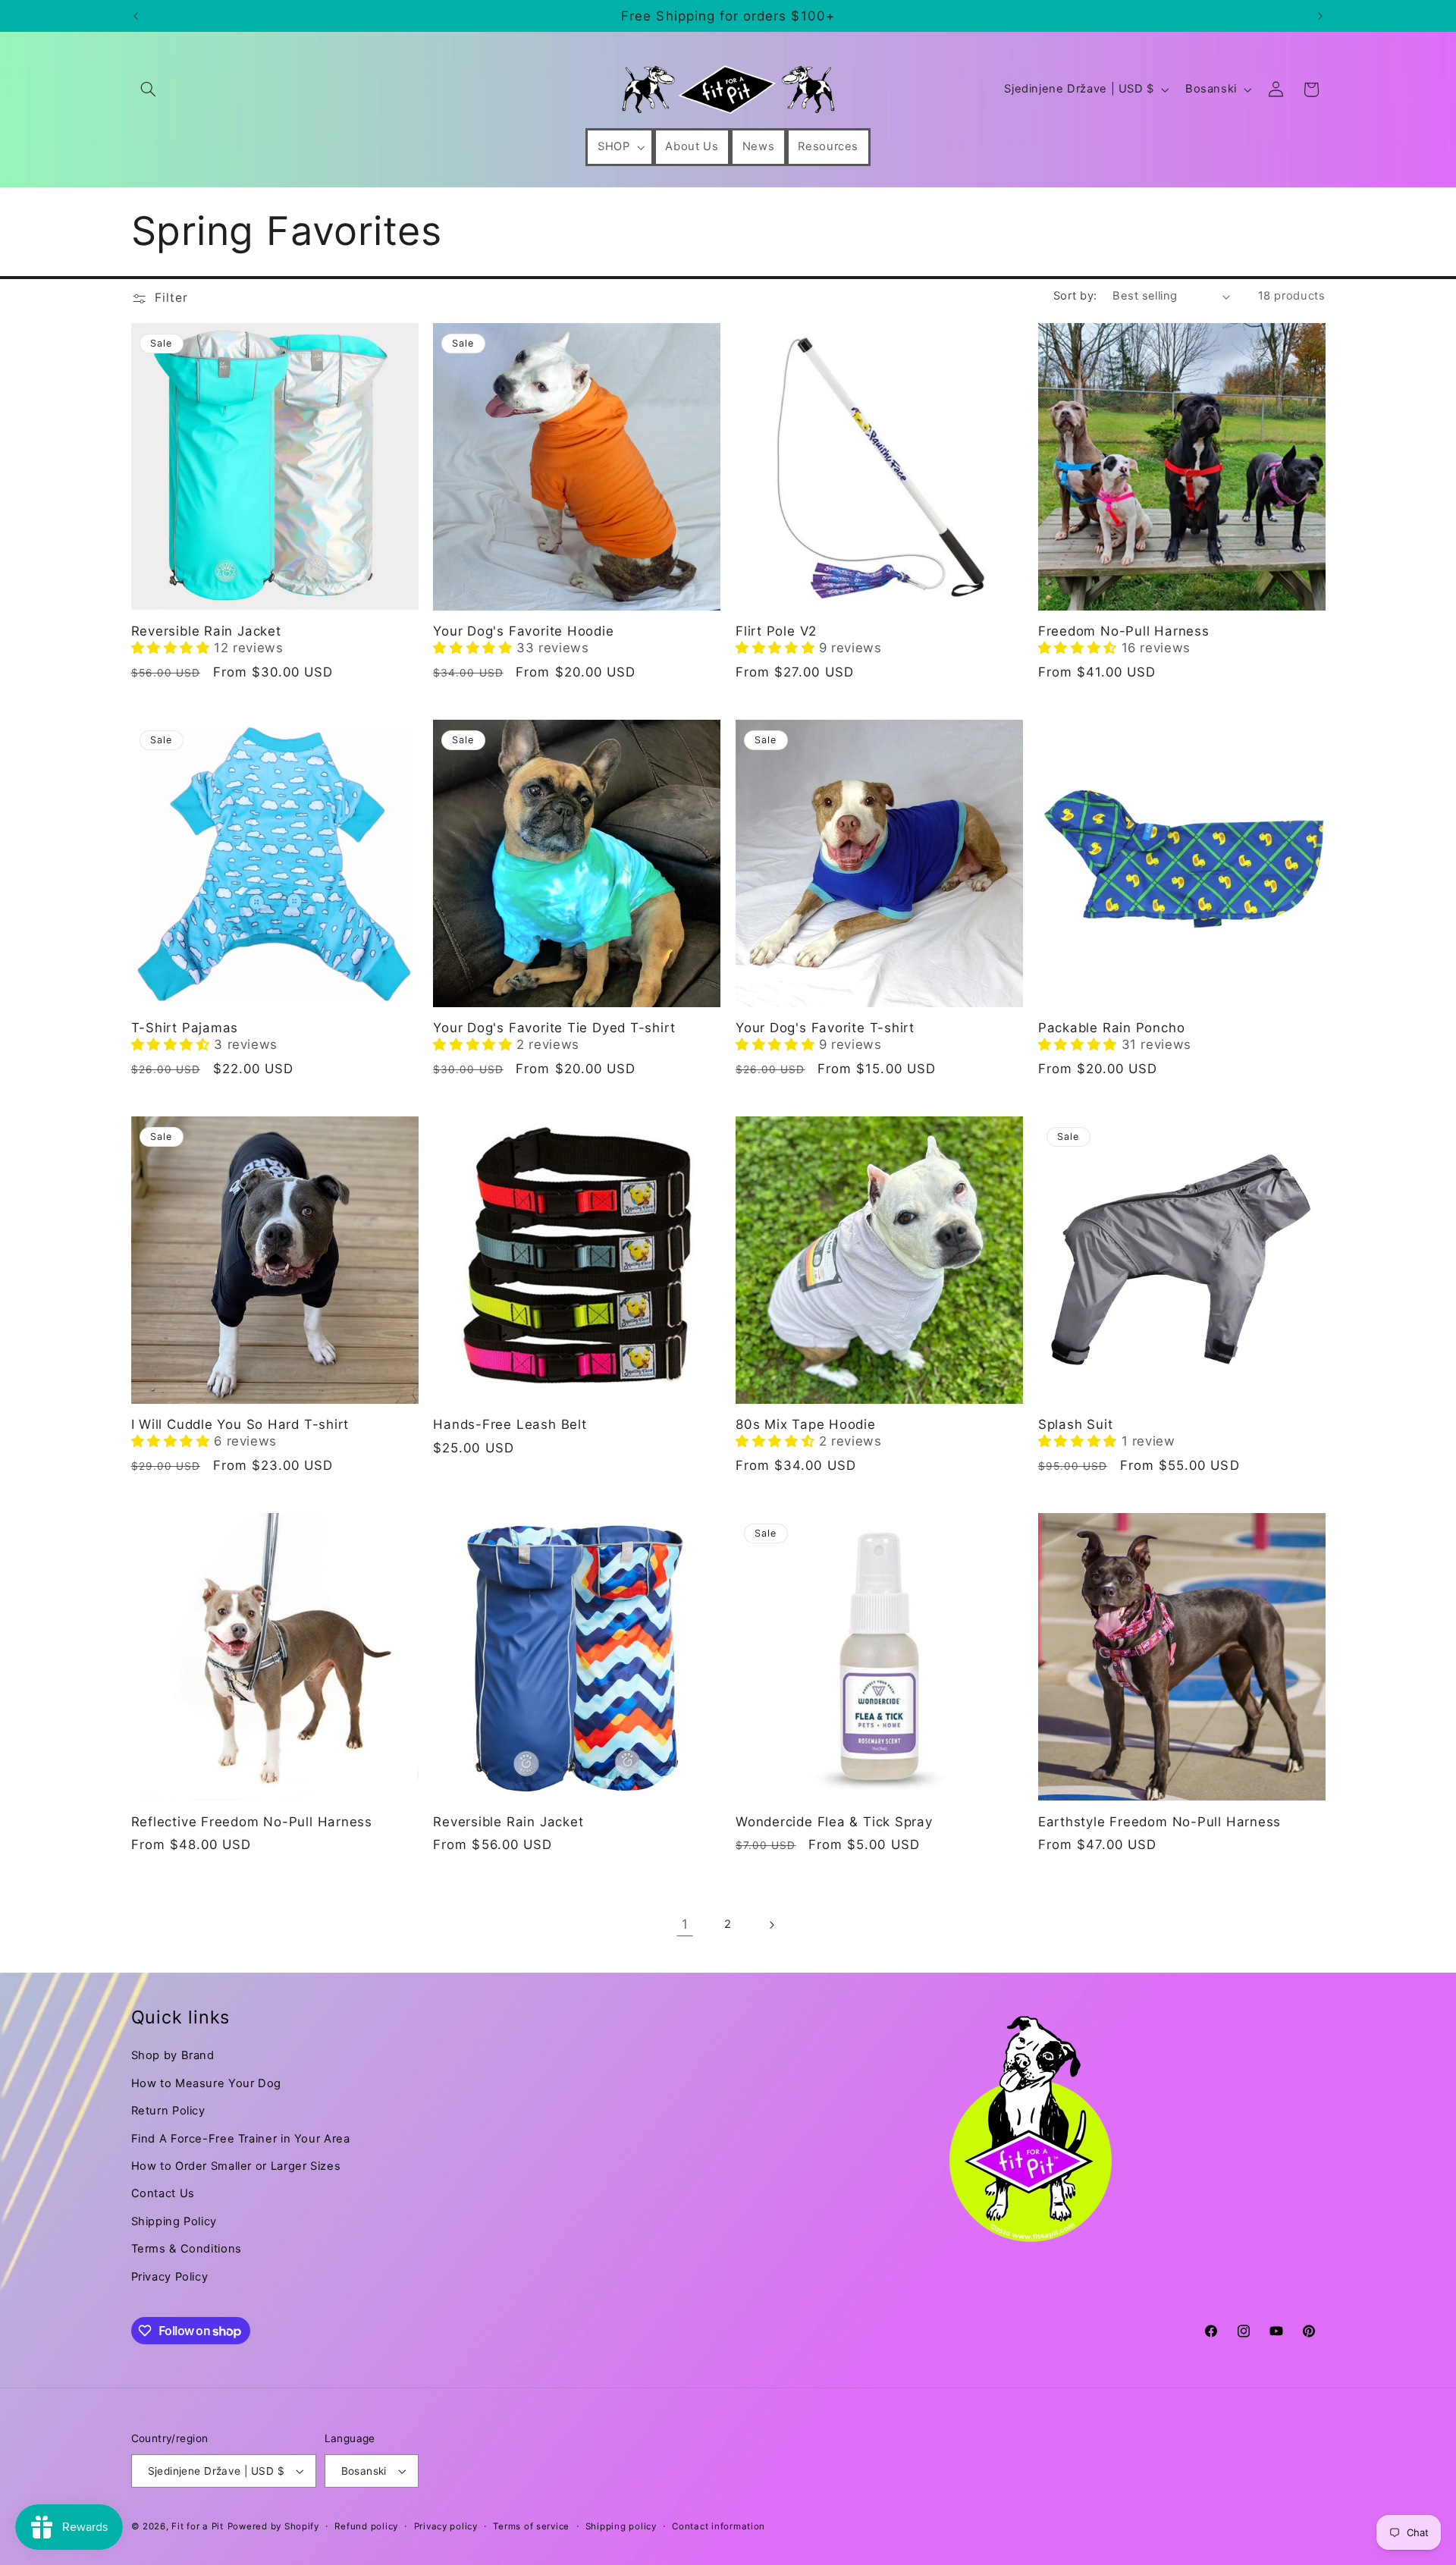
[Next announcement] (1320, 16)
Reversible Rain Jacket (206, 631)
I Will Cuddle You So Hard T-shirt (240, 1424)
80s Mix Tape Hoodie (806, 1424)
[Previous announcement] (136, 16)
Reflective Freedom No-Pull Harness (252, 1822)
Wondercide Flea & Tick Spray (834, 1822)
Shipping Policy (174, 2221)
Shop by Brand (173, 2055)
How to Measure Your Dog (207, 2083)
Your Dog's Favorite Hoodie (523, 631)
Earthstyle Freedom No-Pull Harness (1160, 1822)
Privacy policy (446, 2526)
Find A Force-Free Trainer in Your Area (241, 2139)
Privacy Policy (170, 2277)
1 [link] (685, 1924)
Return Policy (168, 2111)
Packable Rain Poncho (1112, 1028)
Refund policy (366, 2526)
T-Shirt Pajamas (185, 1028)
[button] (149, 89)
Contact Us (163, 2193)
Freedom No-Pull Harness (1124, 631)
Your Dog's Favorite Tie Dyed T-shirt (554, 1028)
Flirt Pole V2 (776, 631)
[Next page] (771, 1925)
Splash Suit (1076, 1424)
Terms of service (531, 2526)
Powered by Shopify (273, 2526)
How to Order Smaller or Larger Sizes (236, 2166)
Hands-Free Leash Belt (510, 1424)
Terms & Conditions (187, 2249)
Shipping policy (621, 2526)
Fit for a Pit (198, 2526)
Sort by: (1075, 296)
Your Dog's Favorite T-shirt (825, 1028)
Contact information (719, 2526)
